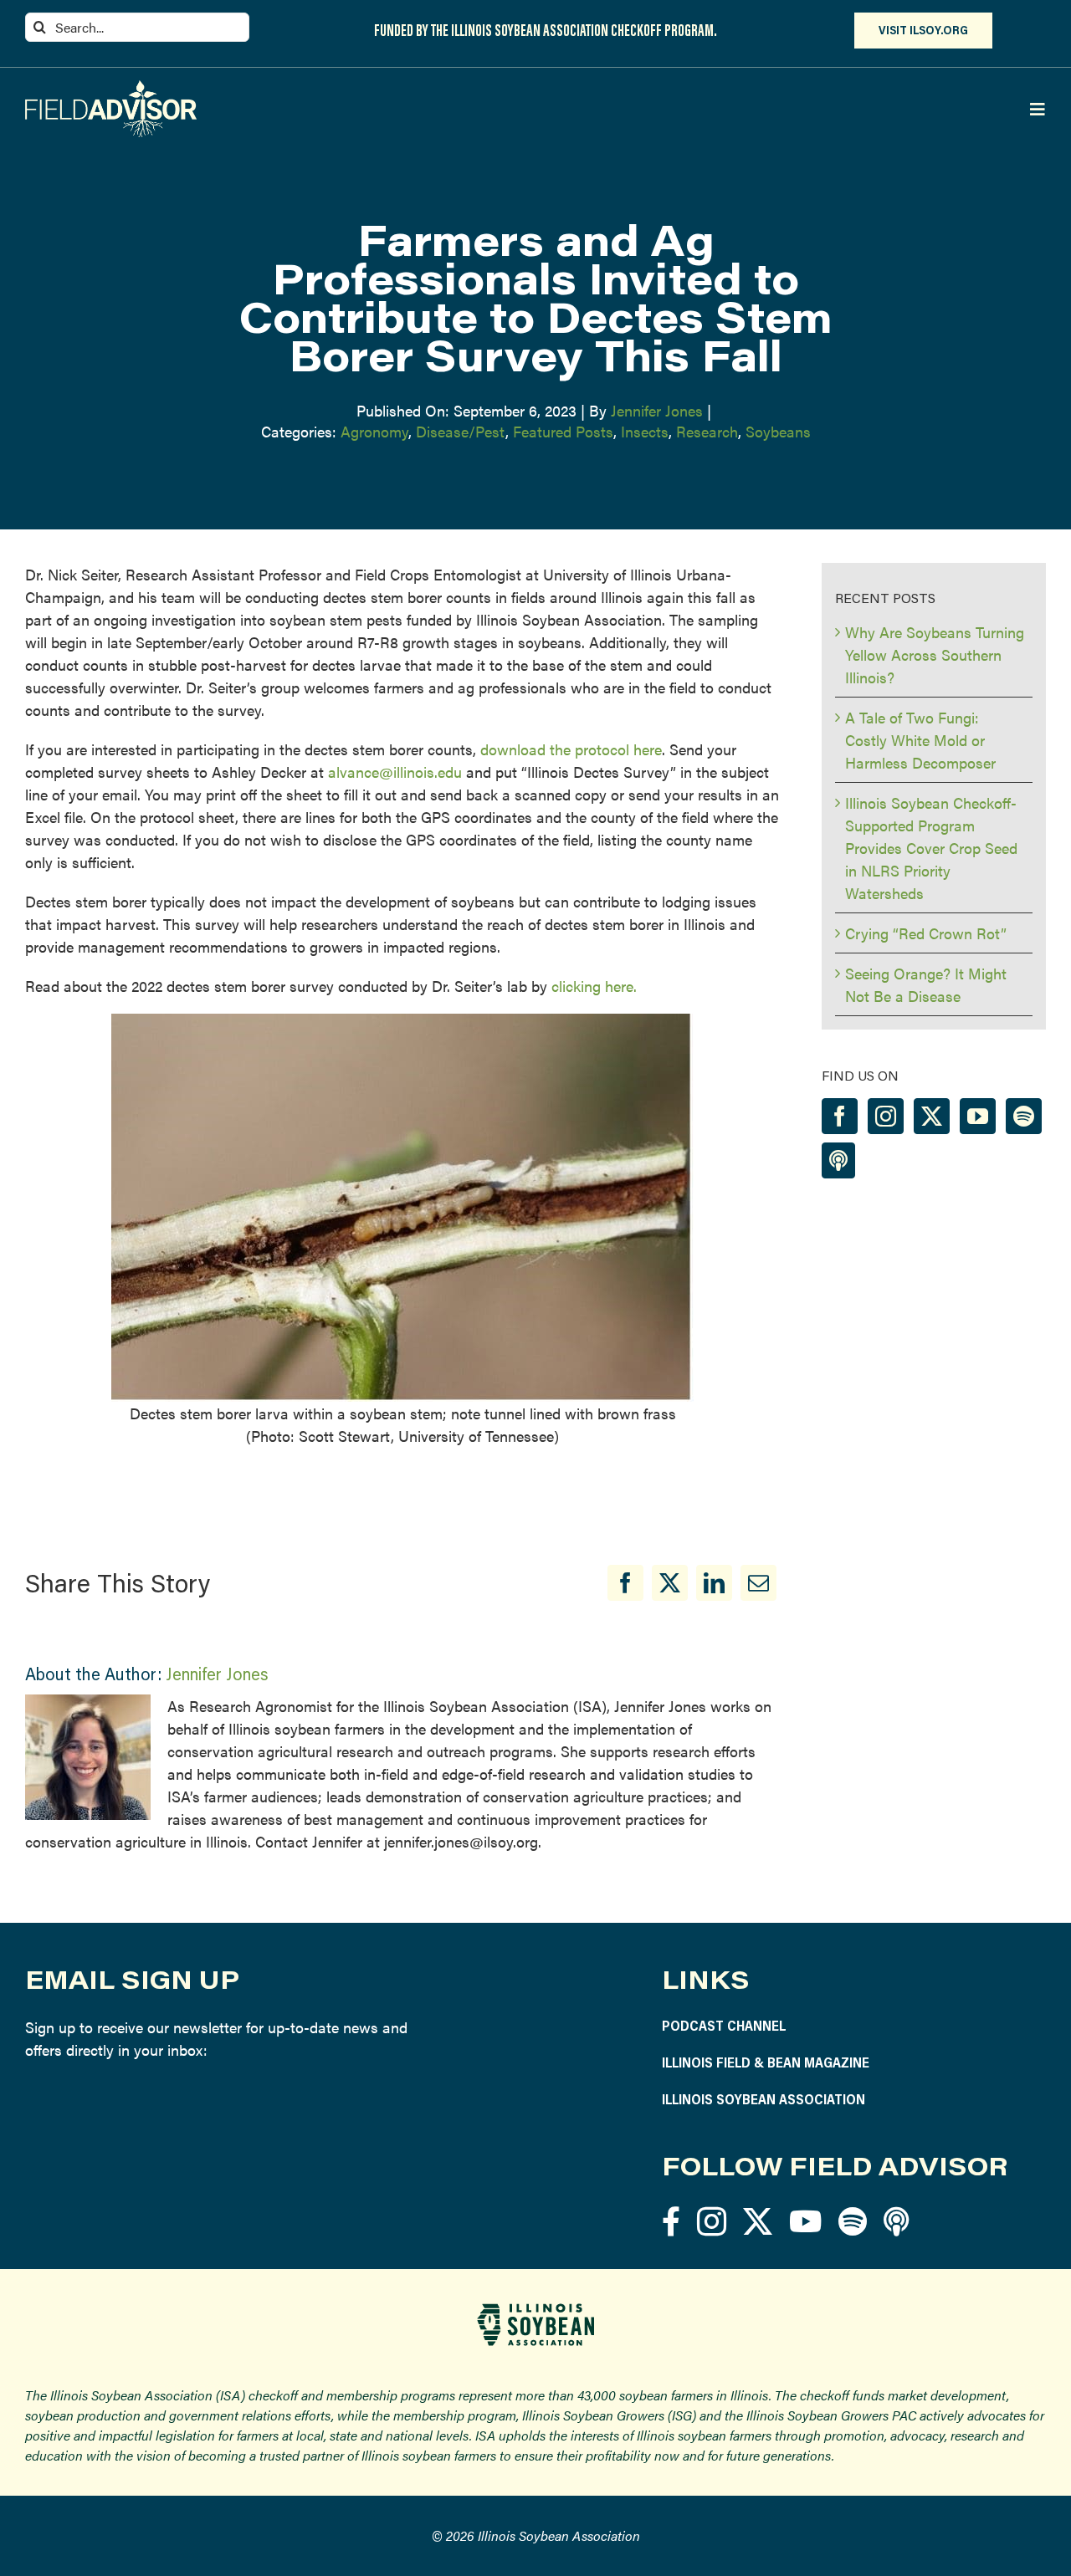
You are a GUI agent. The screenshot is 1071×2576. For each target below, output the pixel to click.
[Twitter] (932, 1116)
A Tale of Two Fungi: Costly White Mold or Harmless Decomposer (920, 740)
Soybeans (778, 431)
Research (707, 431)
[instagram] (712, 2221)
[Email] (758, 1583)
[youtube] (805, 2221)
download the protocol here (571, 749)
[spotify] (853, 2221)
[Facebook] (625, 1583)
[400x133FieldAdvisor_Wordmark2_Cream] (111, 87)
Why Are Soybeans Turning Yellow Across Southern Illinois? (935, 654)
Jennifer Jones (657, 410)
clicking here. (596, 986)
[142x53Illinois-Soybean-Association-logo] (535, 2310)
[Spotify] (1024, 1116)
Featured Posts (563, 431)
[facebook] (671, 2221)
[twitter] (758, 2221)
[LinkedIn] (714, 1583)
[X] (670, 1583)
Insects (645, 431)
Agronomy (374, 431)
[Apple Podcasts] (838, 1160)
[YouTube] (978, 1116)
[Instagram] (886, 1116)
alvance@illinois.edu (395, 772)
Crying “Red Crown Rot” (926, 933)
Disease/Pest (461, 431)
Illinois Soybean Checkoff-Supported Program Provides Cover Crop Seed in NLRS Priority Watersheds (931, 848)
